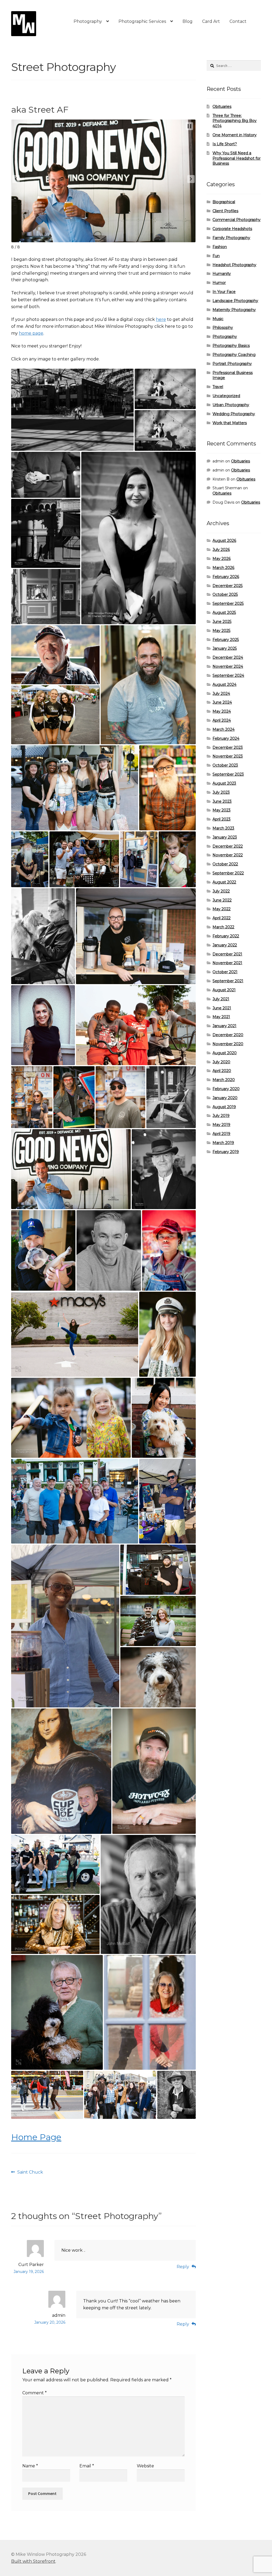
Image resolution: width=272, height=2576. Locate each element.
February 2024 (226, 738)
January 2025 (225, 648)
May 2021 (221, 1017)
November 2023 (228, 756)
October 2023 (225, 765)
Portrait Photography (232, 364)
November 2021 (227, 963)
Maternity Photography (234, 310)
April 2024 (222, 720)
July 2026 (221, 550)
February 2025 (226, 640)
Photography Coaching (234, 355)
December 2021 (227, 954)
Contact (238, 21)
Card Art (211, 21)
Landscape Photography (235, 301)
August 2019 (224, 1107)
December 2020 (228, 1035)
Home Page (36, 2137)
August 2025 (224, 613)
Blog (188, 21)
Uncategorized (226, 396)
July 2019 (221, 1116)
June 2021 (222, 1008)
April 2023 (222, 819)
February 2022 (226, 936)
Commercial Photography (237, 220)
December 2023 (228, 747)
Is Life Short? (225, 144)
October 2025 (225, 594)
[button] (16, 179)
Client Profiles (225, 211)
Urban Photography (231, 405)
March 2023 (223, 828)
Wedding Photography (234, 414)
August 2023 (224, 783)
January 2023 (225, 837)
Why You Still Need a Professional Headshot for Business (237, 158)
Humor (219, 283)
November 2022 (228, 855)
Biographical (224, 202)
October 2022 (225, 864)
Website (145, 2466)
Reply (183, 2267)
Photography (88, 21)
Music (218, 319)
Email (87, 2466)
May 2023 (222, 810)
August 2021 (224, 990)
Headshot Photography (234, 265)
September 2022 (228, 873)
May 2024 (222, 711)
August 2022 (224, 882)
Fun (216, 256)
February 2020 (226, 1089)
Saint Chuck (30, 2173)
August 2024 (224, 685)
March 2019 (223, 1143)
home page (31, 333)
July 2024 (221, 694)
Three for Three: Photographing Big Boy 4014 (235, 121)
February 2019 (226, 1152)
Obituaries (222, 107)
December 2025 (228, 586)
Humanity (222, 274)
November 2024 (228, 666)
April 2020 (222, 1071)
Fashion (220, 247)
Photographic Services (142, 21)
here (161, 319)
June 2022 (222, 900)
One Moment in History (235, 135)
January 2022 (225, 945)
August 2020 (225, 1053)
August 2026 (224, 541)
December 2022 (228, 846)
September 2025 (228, 603)
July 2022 (221, 891)
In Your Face (224, 292)
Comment (35, 2393)
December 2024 (228, 657)
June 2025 (222, 622)
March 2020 (224, 1080)
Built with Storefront (33, 2561)
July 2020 (221, 1062)
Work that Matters (230, 423)
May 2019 (221, 1125)
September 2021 (228, 981)
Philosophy (223, 328)
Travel (218, 387)
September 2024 (228, 675)
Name (30, 2466)
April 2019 (221, 1134)
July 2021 (221, 999)
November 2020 (228, 1044)
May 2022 (222, 909)
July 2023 (221, 792)
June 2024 (222, 702)
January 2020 (225, 1098)
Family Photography (231, 238)
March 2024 (224, 729)
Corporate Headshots (232, 229)
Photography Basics (231, 346)
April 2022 (222, 918)
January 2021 (224, 1026)
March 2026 (223, 568)
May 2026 (222, 559)
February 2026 (226, 577)
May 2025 (221, 631)
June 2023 (222, 801)
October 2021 (225, 972)
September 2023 (228, 774)
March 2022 (223, 927)
